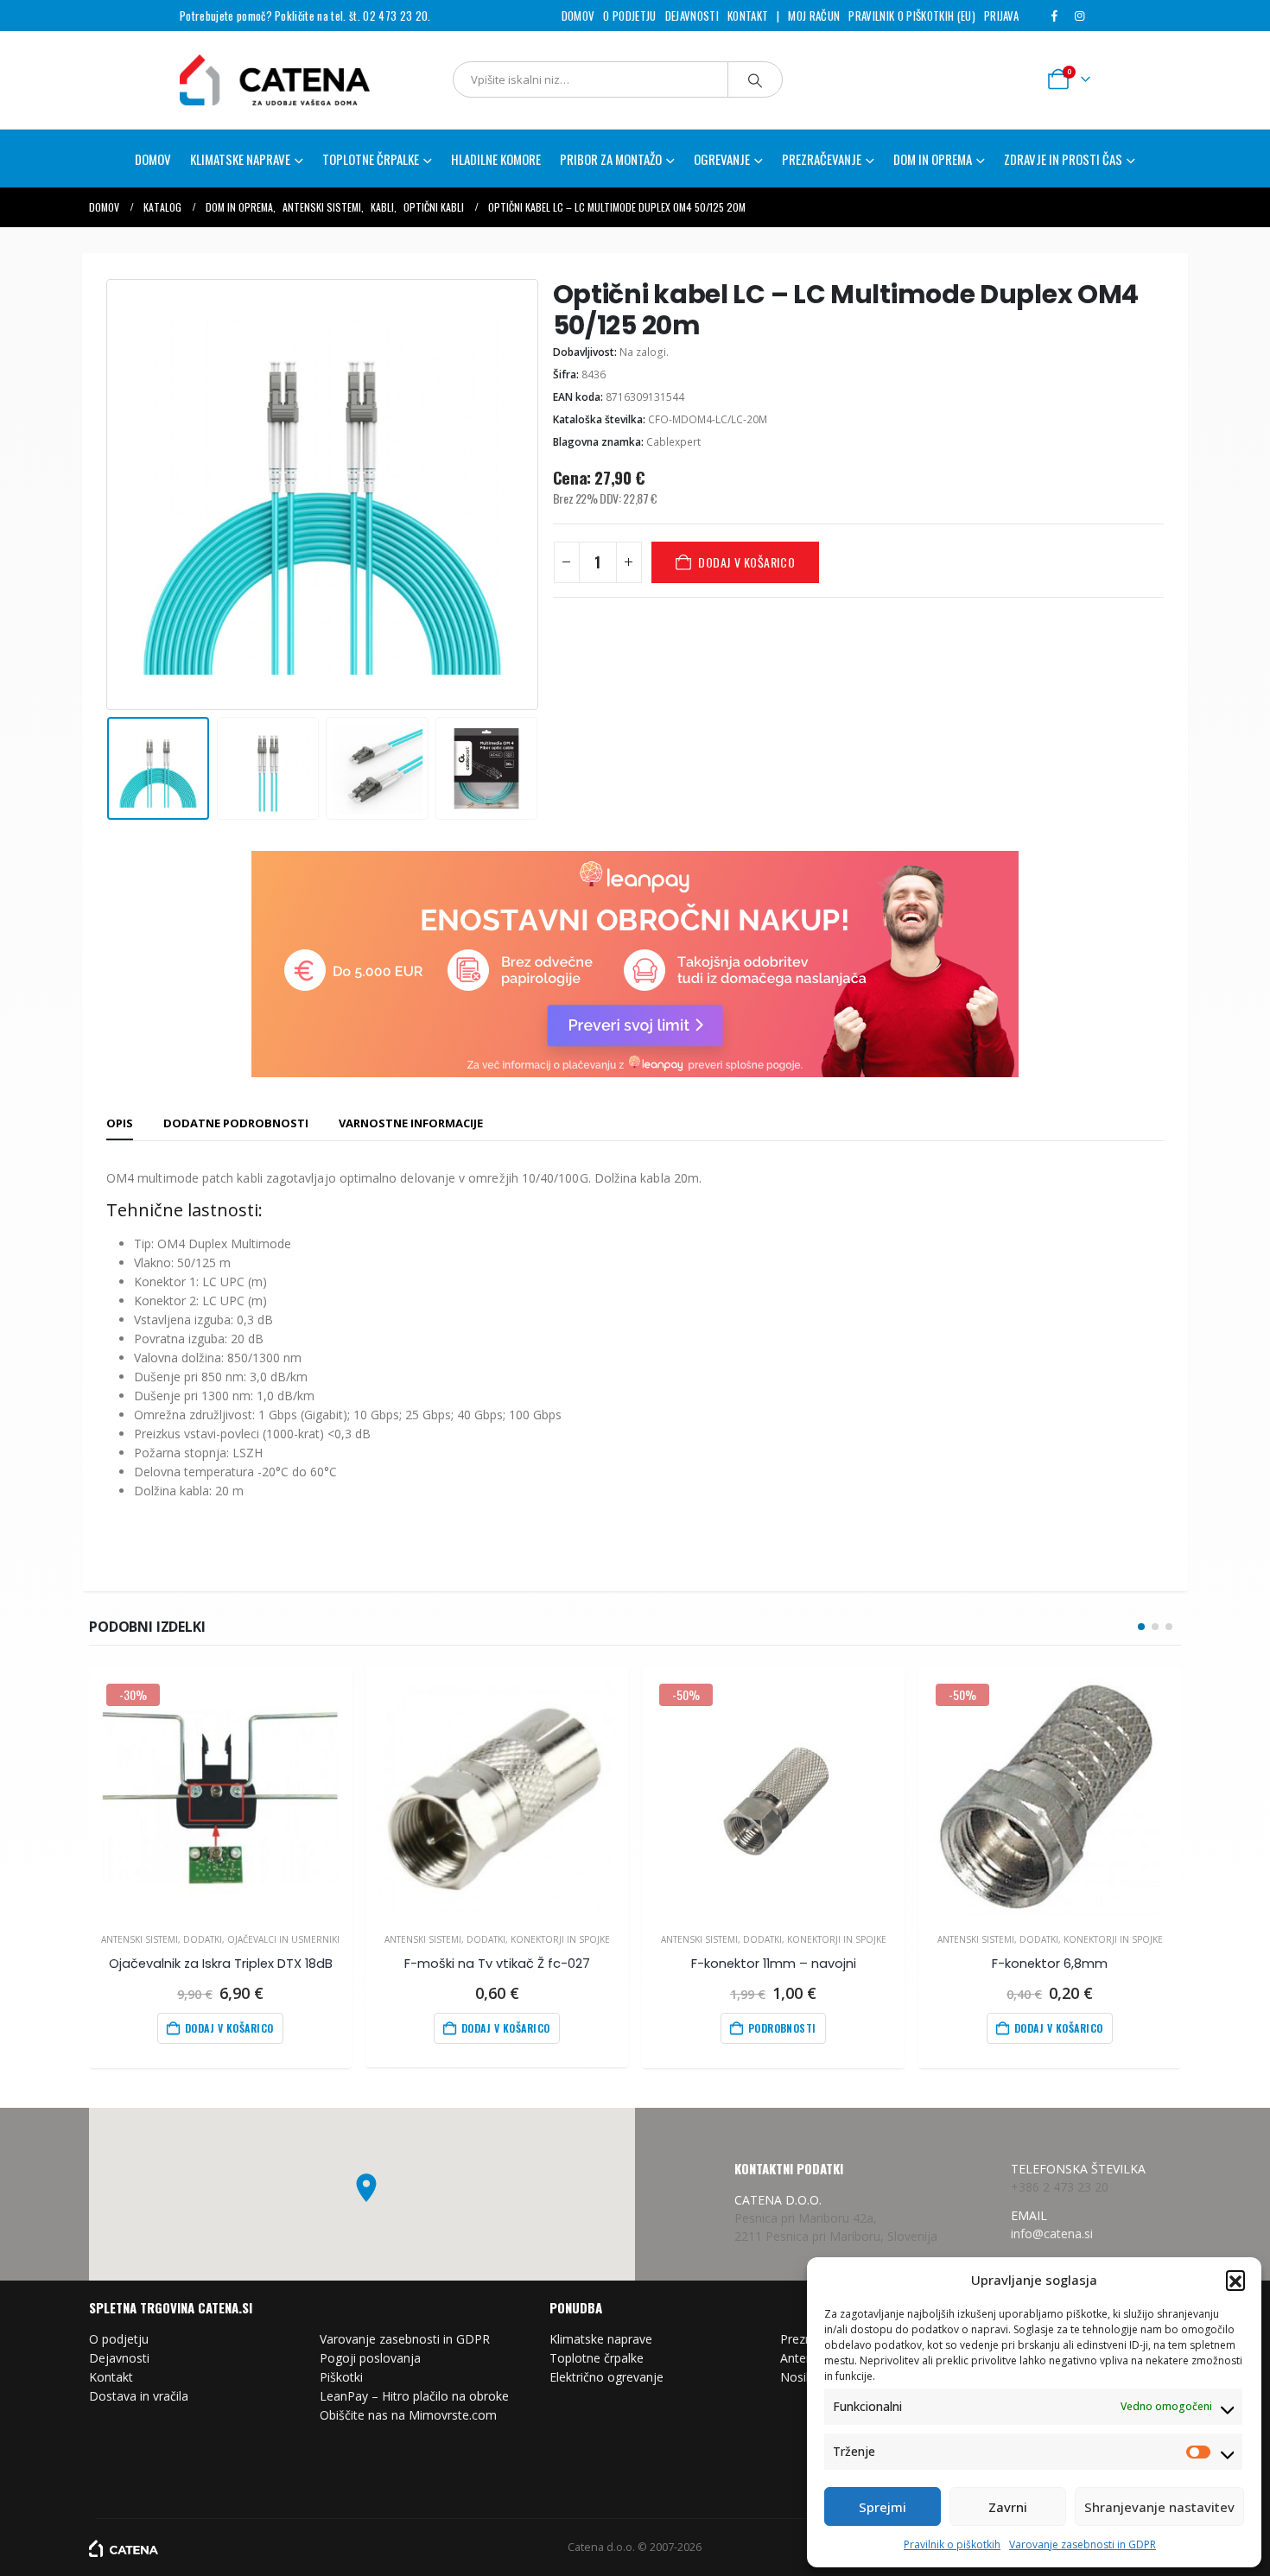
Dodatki (203, 1939)
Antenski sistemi (140, 1939)
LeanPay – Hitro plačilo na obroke (414, 2396)
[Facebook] (1054, 16)
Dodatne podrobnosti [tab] (236, 1123)
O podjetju (629, 16)
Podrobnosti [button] (782, 2028)
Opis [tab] (120, 1123)
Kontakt (748, 16)
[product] (496, 1797)
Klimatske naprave (601, 2339)
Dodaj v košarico (746, 562)
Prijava (1001, 16)
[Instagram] (1079, 16)
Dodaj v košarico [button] (229, 2028)
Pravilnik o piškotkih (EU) (911, 16)
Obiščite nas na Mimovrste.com (408, 2415)
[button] (1235, 2280)
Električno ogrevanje (606, 2377)
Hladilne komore (496, 159)
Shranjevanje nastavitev (1159, 2507)
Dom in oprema (933, 159)
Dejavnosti (692, 16)
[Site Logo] (253, 80)
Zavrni (1008, 2507)
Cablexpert (673, 442)
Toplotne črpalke (597, 2358)
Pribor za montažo (611, 159)
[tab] (120, 1124)
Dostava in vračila (139, 2396)
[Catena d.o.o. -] (124, 2547)
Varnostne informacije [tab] (411, 1123)
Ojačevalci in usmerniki (283, 1939)
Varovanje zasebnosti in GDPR (1083, 2544)
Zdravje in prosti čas (1063, 159)
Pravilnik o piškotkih (952, 2544)
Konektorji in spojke (560, 1939)
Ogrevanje (722, 159)
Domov (578, 16)
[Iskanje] (755, 79)
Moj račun (814, 16)
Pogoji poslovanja (370, 2358)
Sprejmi (883, 2507)
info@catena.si (1052, 2233)
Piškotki (341, 2377)
